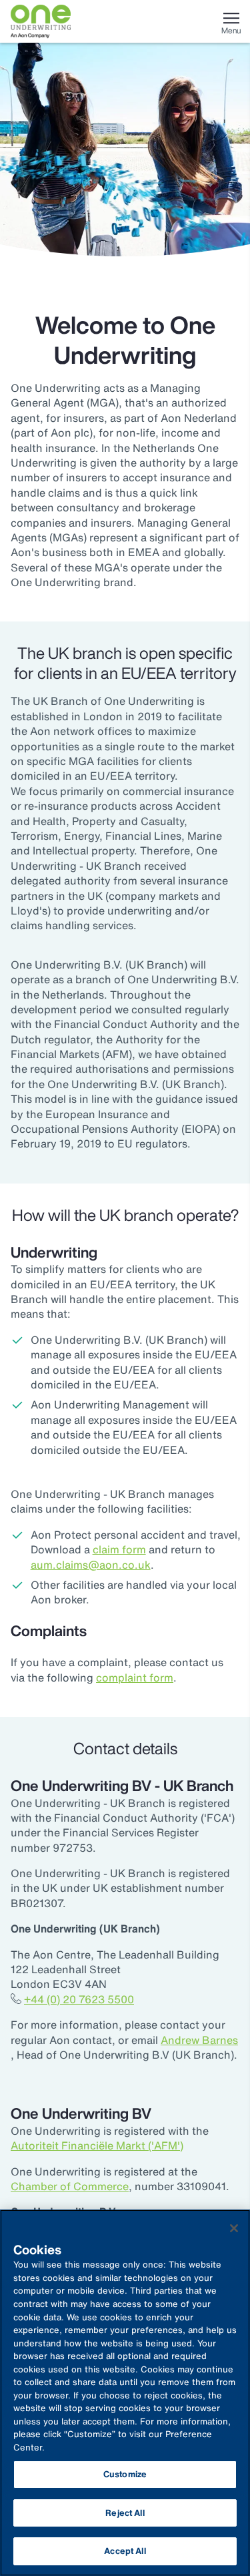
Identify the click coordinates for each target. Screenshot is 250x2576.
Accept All (125, 2551)
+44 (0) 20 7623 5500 (79, 1999)
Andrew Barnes (199, 2040)
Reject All (125, 2513)
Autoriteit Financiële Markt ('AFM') (97, 2145)
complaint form (135, 1678)
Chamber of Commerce (70, 2186)
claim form (119, 1549)
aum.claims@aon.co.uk (91, 1565)
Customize (125, 2474)
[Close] (234, 2228)
